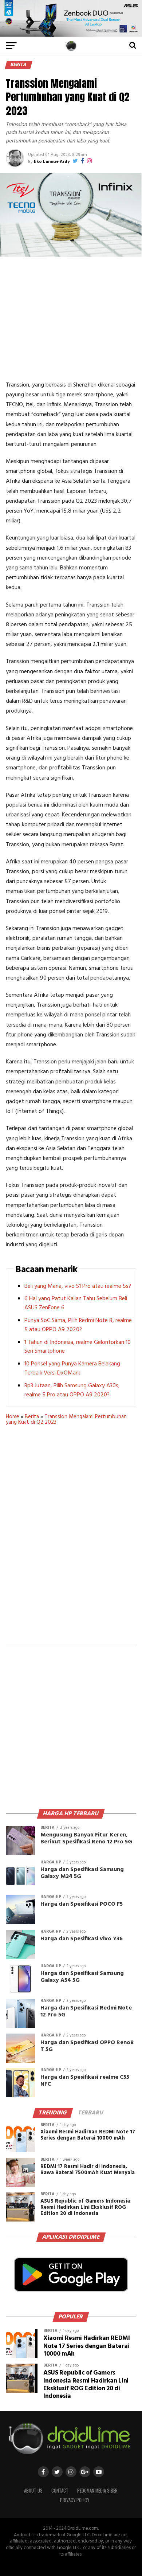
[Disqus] (71, 1540)
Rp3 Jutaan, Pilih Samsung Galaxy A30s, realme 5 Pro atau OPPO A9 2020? (72, 1390)
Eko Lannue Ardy (52, 162)
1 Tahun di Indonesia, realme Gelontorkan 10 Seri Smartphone (78, 1347)
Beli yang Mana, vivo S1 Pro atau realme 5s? (78, 1286)
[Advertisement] (71, 318)
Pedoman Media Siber (97, 2491)
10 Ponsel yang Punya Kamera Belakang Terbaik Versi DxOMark (72, 1369)
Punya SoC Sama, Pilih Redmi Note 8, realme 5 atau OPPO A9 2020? (78, 1325)
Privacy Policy (75, 2500)
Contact (60, 2491)
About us (33, 2491)
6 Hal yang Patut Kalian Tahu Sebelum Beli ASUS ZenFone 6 (76, 1303)
